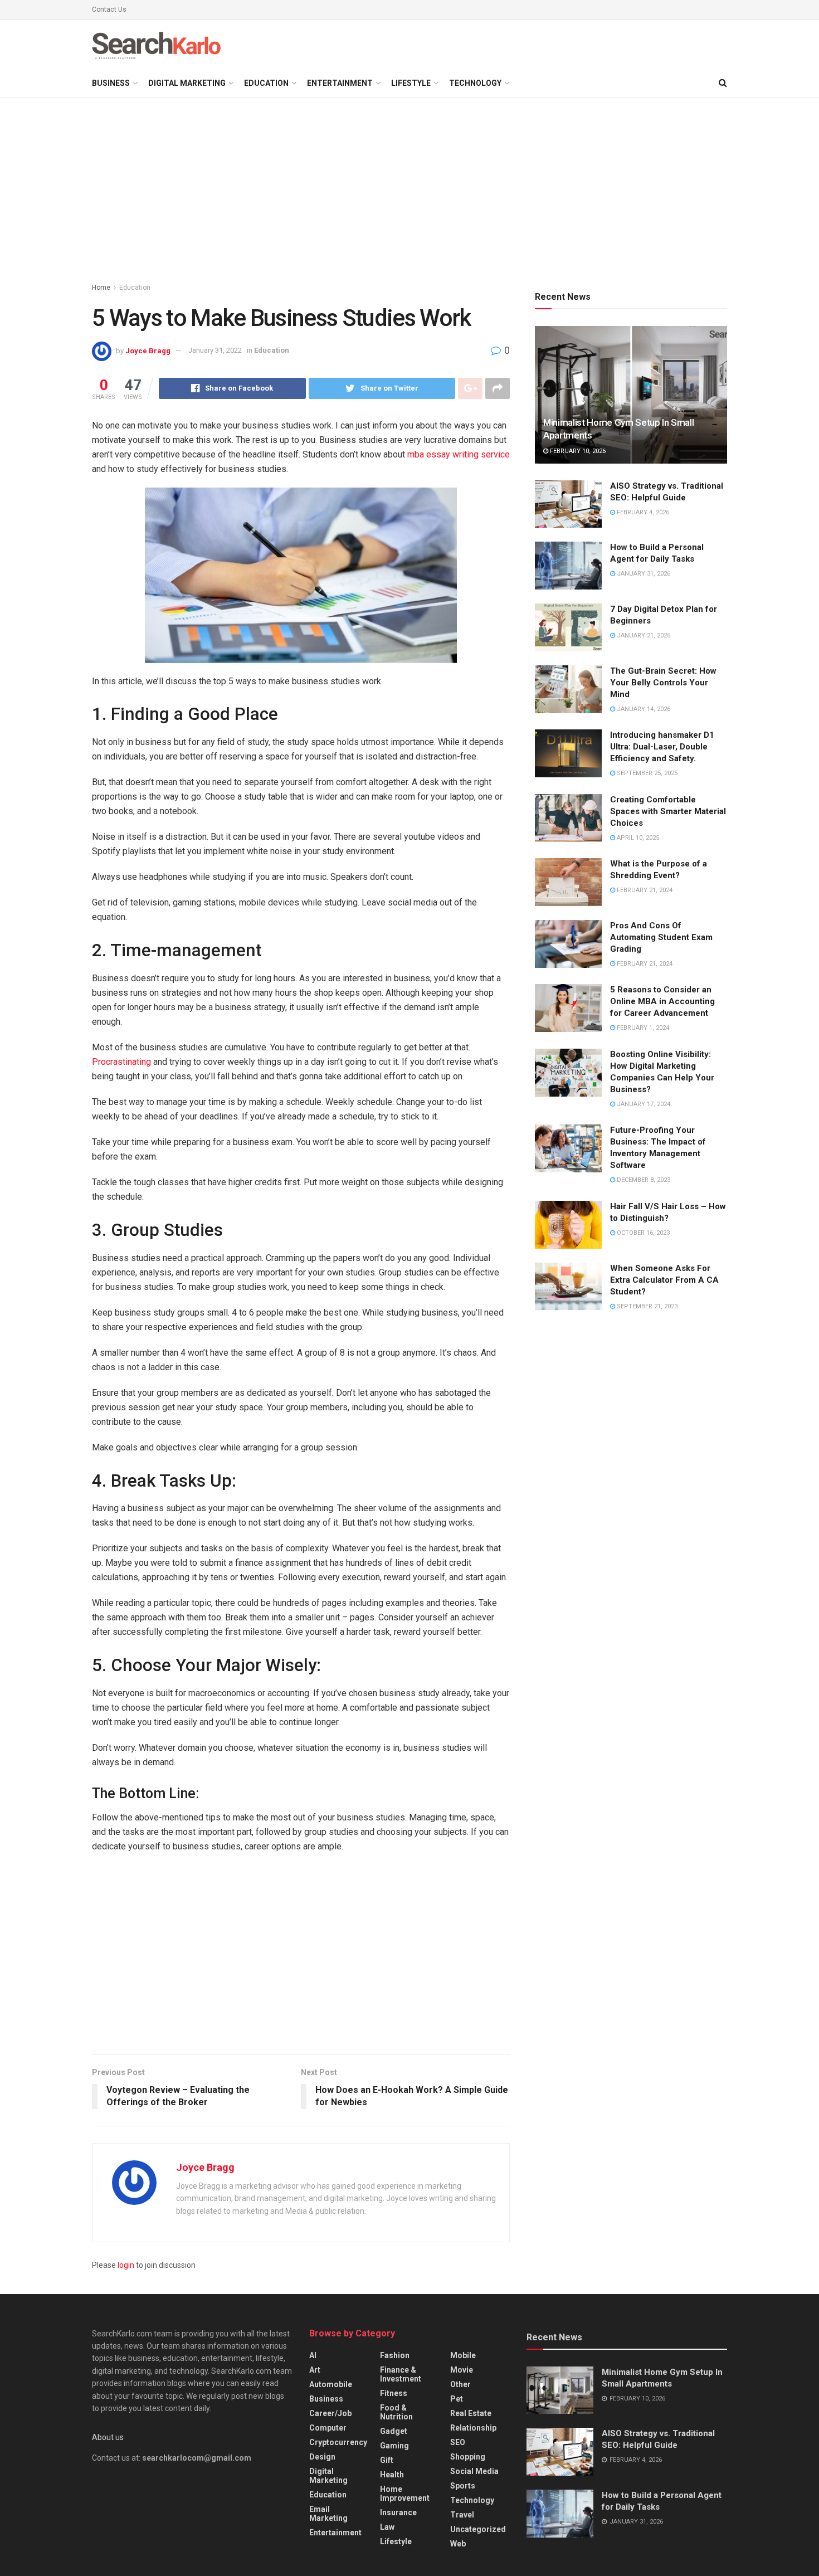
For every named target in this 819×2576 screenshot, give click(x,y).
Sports (463, 2486)
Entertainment (340, 83)
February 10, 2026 (577, 451)
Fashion (395, 2355)
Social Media (474, 2471)
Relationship (473, 2428)
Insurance (398, 2512)
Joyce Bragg (148, 350)
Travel (462, 2515)
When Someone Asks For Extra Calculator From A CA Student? (664, 1280)
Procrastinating (121, 1062)
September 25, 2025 (646, 773)
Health (392, 2475)
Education (266, 83)
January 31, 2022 (215, 350)
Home (101, 288)
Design (322, 2457)
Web (458, 2544)
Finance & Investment (401, 2374)
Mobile (463, 2355)
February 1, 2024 (642, 1028)
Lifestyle (411, 83)
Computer (328, 2428)
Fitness (394, 2393)
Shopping (468, 2457)
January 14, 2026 (643, 709)
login (126, 2265)
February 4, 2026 (642, 512)
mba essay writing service (459, 454)
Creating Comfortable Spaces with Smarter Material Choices (668, 811)
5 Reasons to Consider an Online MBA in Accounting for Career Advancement (662, 1001)
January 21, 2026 (643, 636)
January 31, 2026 (643, 574)
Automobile (331, 2384)
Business (111, 83)
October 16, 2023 (642, 1233)
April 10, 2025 (637, 838)
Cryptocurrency (338, 2442)
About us (108, 2437)
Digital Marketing (187, 83)
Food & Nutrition (396, 2412)
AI (313, 2355)
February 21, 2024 (644, 890)
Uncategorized (478, 2529)
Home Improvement (405, 2494)
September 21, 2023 (646, 1306)
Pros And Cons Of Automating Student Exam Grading (661, 937)
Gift (387, 2460)
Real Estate (471, 2413)
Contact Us (109, 9)
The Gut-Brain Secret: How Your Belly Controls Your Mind (663, 683)
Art (315, 2370)
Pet (457, 2399)
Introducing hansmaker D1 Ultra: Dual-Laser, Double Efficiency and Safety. (662, 747)
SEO (458, 2442)
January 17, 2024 (643, 1104)
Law (387, 2527)
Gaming (394, 2446)
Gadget (394, 2431)
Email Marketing (328, 2514)
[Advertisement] (409, 192)
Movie (462, 2370)
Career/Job (330, 2413)
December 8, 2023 (643, 1180)
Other (460, 2384)
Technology (475, 83)
